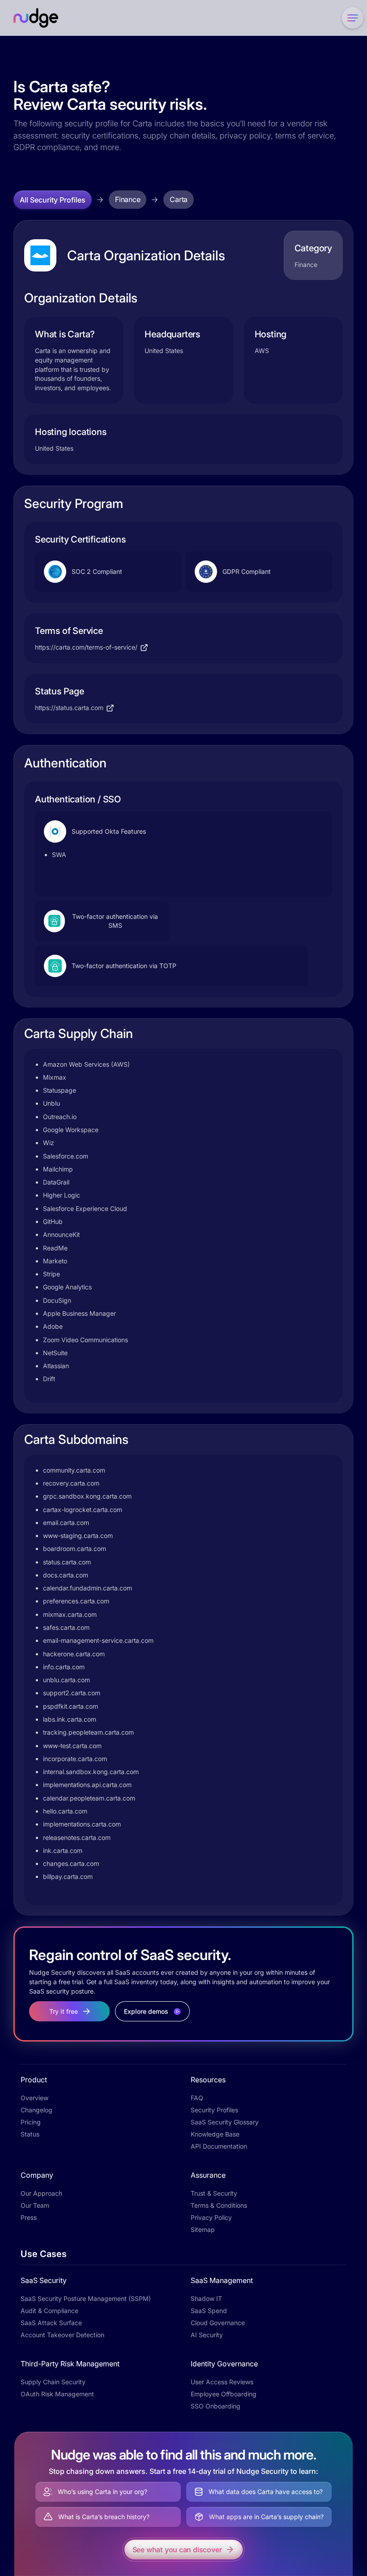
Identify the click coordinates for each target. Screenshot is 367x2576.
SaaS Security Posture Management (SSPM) (86, 2298)
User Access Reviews (222, 2382)
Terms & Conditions (219, 2205)
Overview (34, 2098)
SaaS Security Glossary (225, 2122)
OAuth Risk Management (57, 2394)
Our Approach (41, 2193)
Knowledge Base (215, 2134)
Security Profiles (214, 2110)
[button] (351, 18)
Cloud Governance (218, 2323)
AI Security (207, 2335)
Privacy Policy (211, 2217)
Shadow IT (206, 2298)
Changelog (36, 2110)
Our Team (35, 2205)
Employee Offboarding (224, 2394)
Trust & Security (214, 2193)
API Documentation (219, 2146)
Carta (179, 199)
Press (29, 2217)
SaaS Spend (209, 2311)
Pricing (31, 2122)
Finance (128, 199)
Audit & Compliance (49, 2311)
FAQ (197, 2098)
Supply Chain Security (53, 2382)
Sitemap (203, 2229)
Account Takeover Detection (62, 2335)
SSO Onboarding (216, 2406)
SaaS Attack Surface (51, 2323)
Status (30, 2134)
